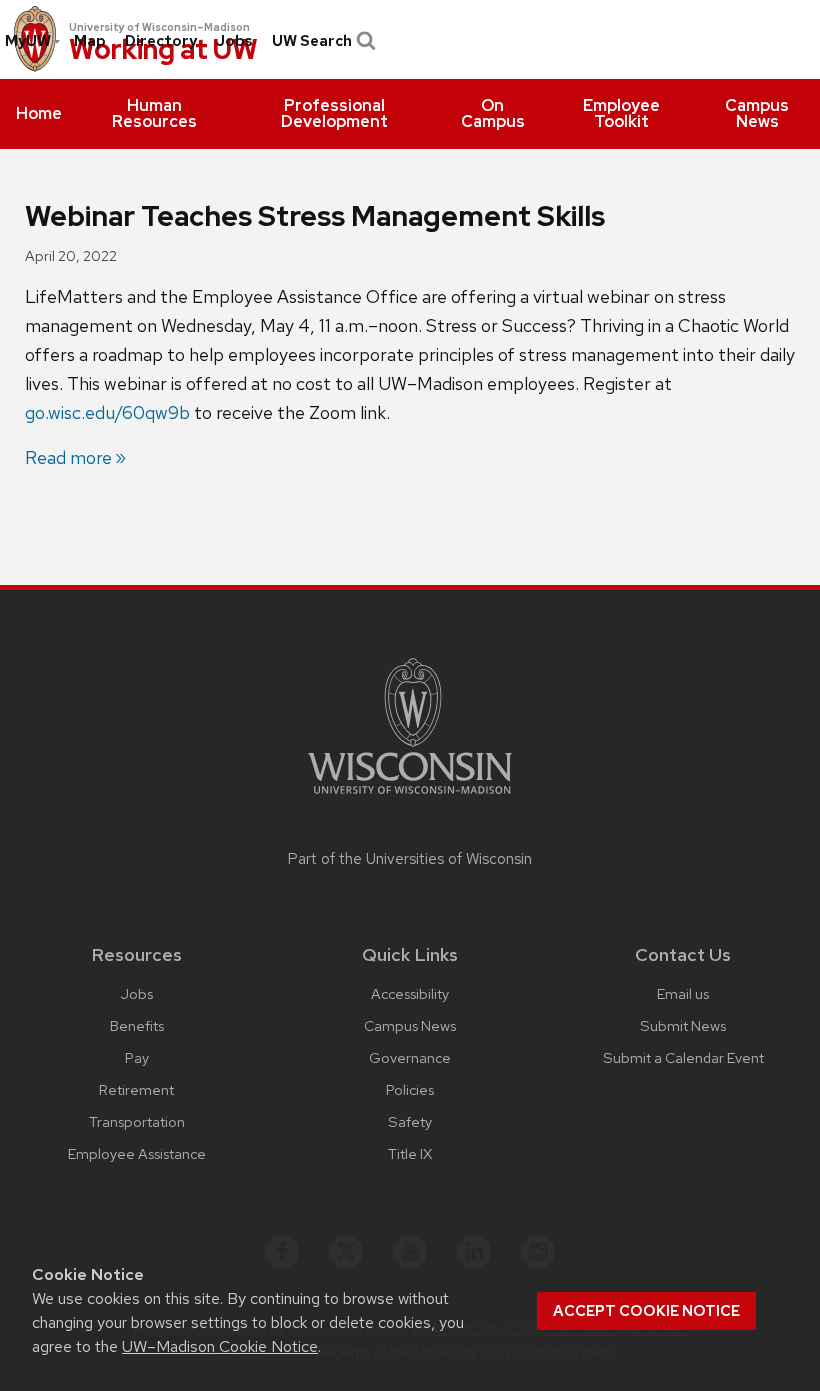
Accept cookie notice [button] (646, 1311)
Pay (137, 1057)
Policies (410, 1089)
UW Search (312, 41)
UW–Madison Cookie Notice (220, 1346)
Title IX (410, 1153)
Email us (683, 993)
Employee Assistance (137, 1153)
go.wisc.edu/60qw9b (107, 412)
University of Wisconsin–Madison (159, 27)
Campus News (410, 1025)
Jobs (234, 41)
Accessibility (410, 993)
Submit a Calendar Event (683, 1057)
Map (90, 41)
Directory (161, 41)
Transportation (137, 1121)
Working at (163, 50)
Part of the (410, 859)
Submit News (683, 1025)
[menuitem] (39, 114)
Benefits (137, 1025)
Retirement (136, 1089)
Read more (68, 457)
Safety (410, 1121)
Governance (410, 1057)
